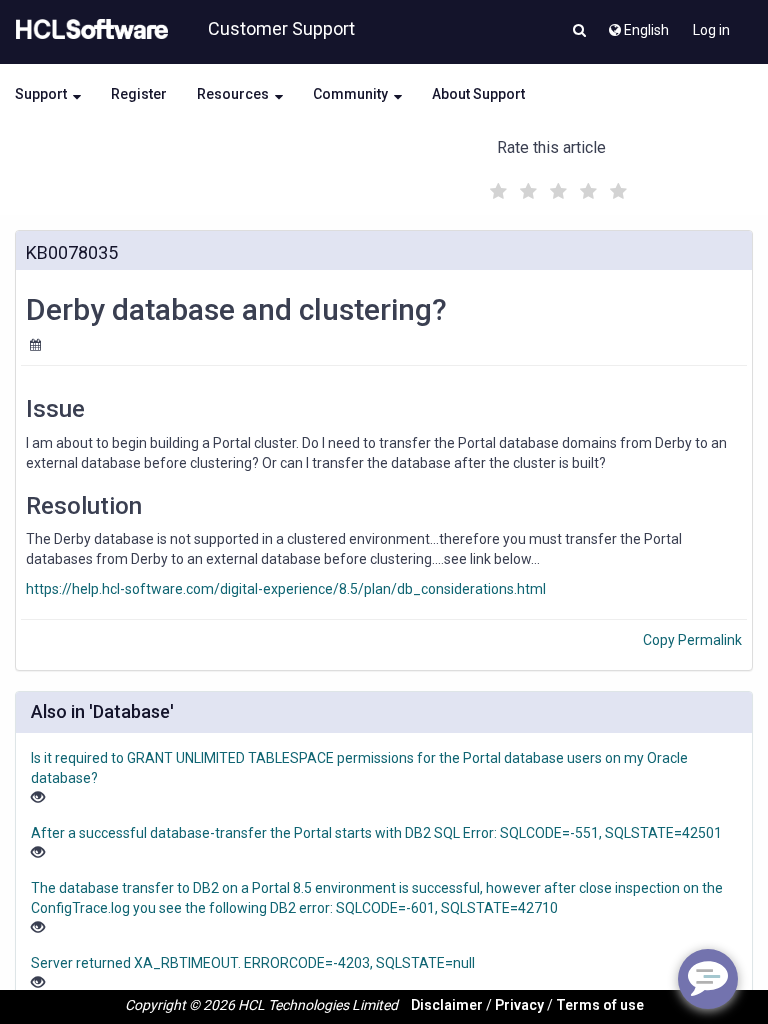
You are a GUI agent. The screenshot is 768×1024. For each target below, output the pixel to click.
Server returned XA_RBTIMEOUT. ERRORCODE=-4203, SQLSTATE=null (253, 963)
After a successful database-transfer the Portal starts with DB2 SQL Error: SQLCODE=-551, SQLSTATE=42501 (376, 833)
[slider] (556, 188)
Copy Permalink (692, 640)
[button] (579, 32)
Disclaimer (447, 1005)
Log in (711, 30)
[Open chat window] (708, 979)
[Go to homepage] (88, 30)
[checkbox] (496, 186)
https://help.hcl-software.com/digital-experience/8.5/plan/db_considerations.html (286, 589)
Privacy (519, 1005)
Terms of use (600, 1005)
